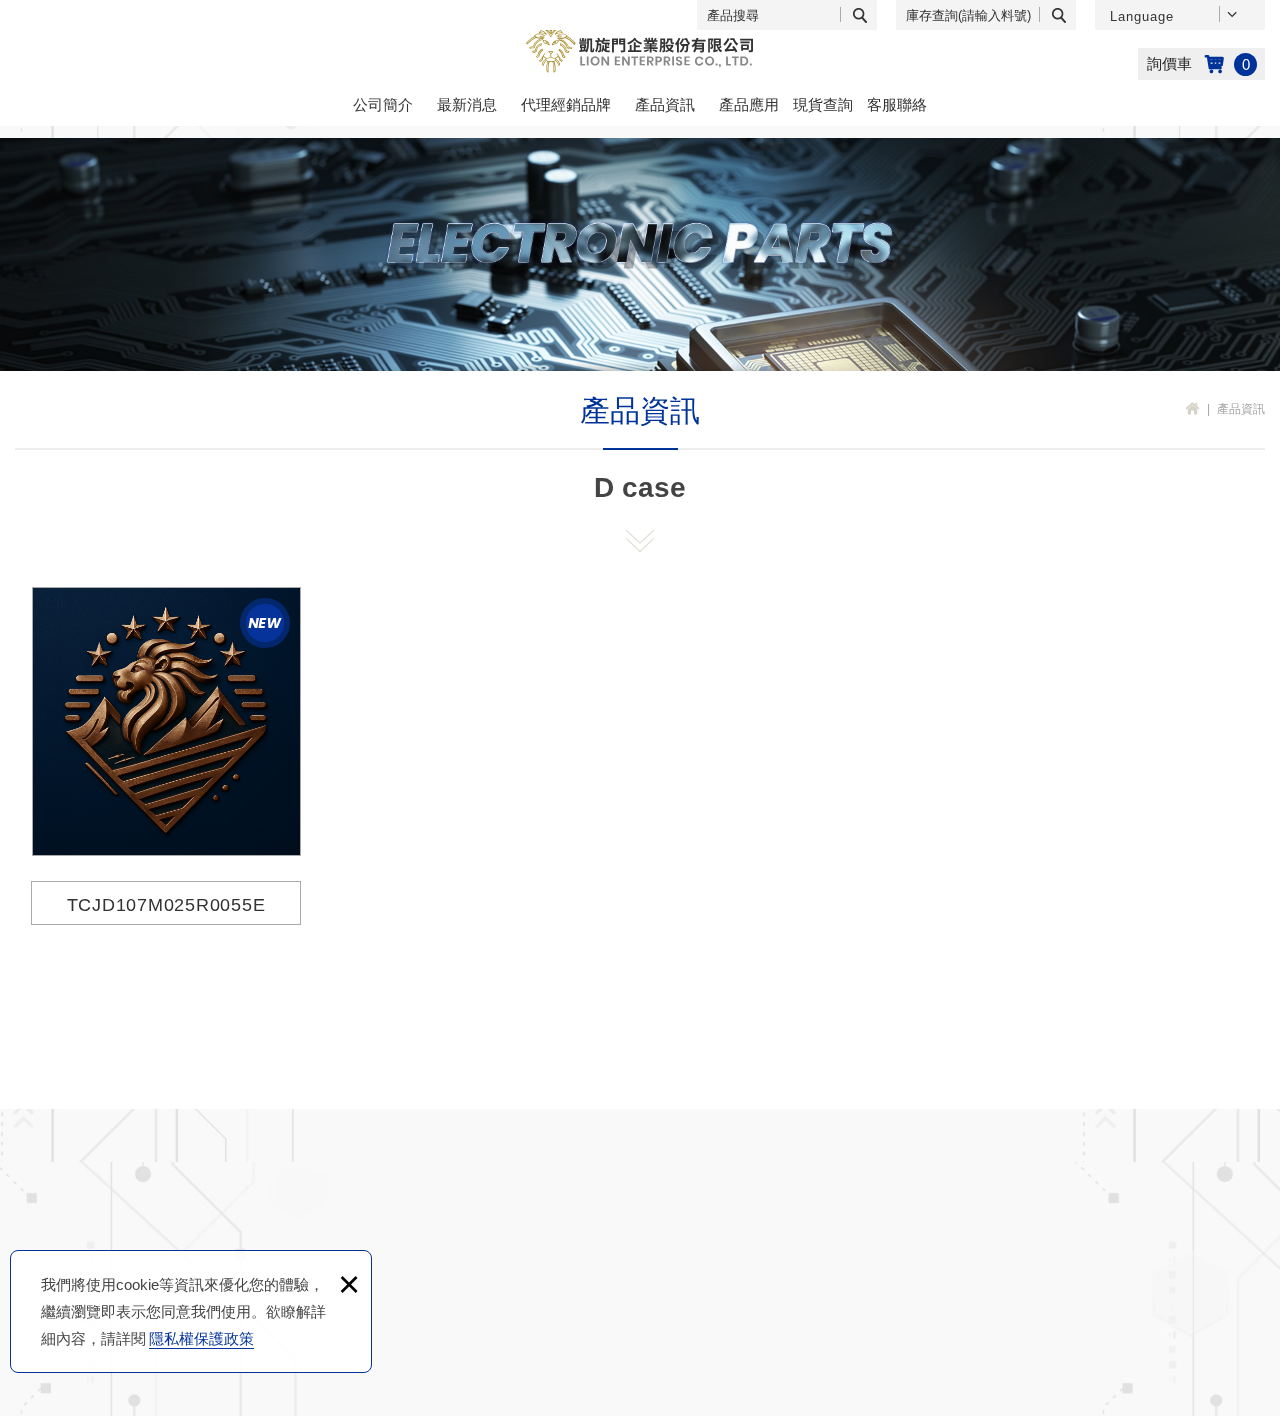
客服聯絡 (897, 104)
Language (1142, 16)
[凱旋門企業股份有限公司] (640, 51)
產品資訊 (665, 104)
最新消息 (467, 104)
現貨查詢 (823, 104)
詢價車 (1201, 64)
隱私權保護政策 (201, 1338)
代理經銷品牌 (566, 104)
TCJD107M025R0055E (166, 754)
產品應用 (749, 104)
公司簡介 (383, 104)
